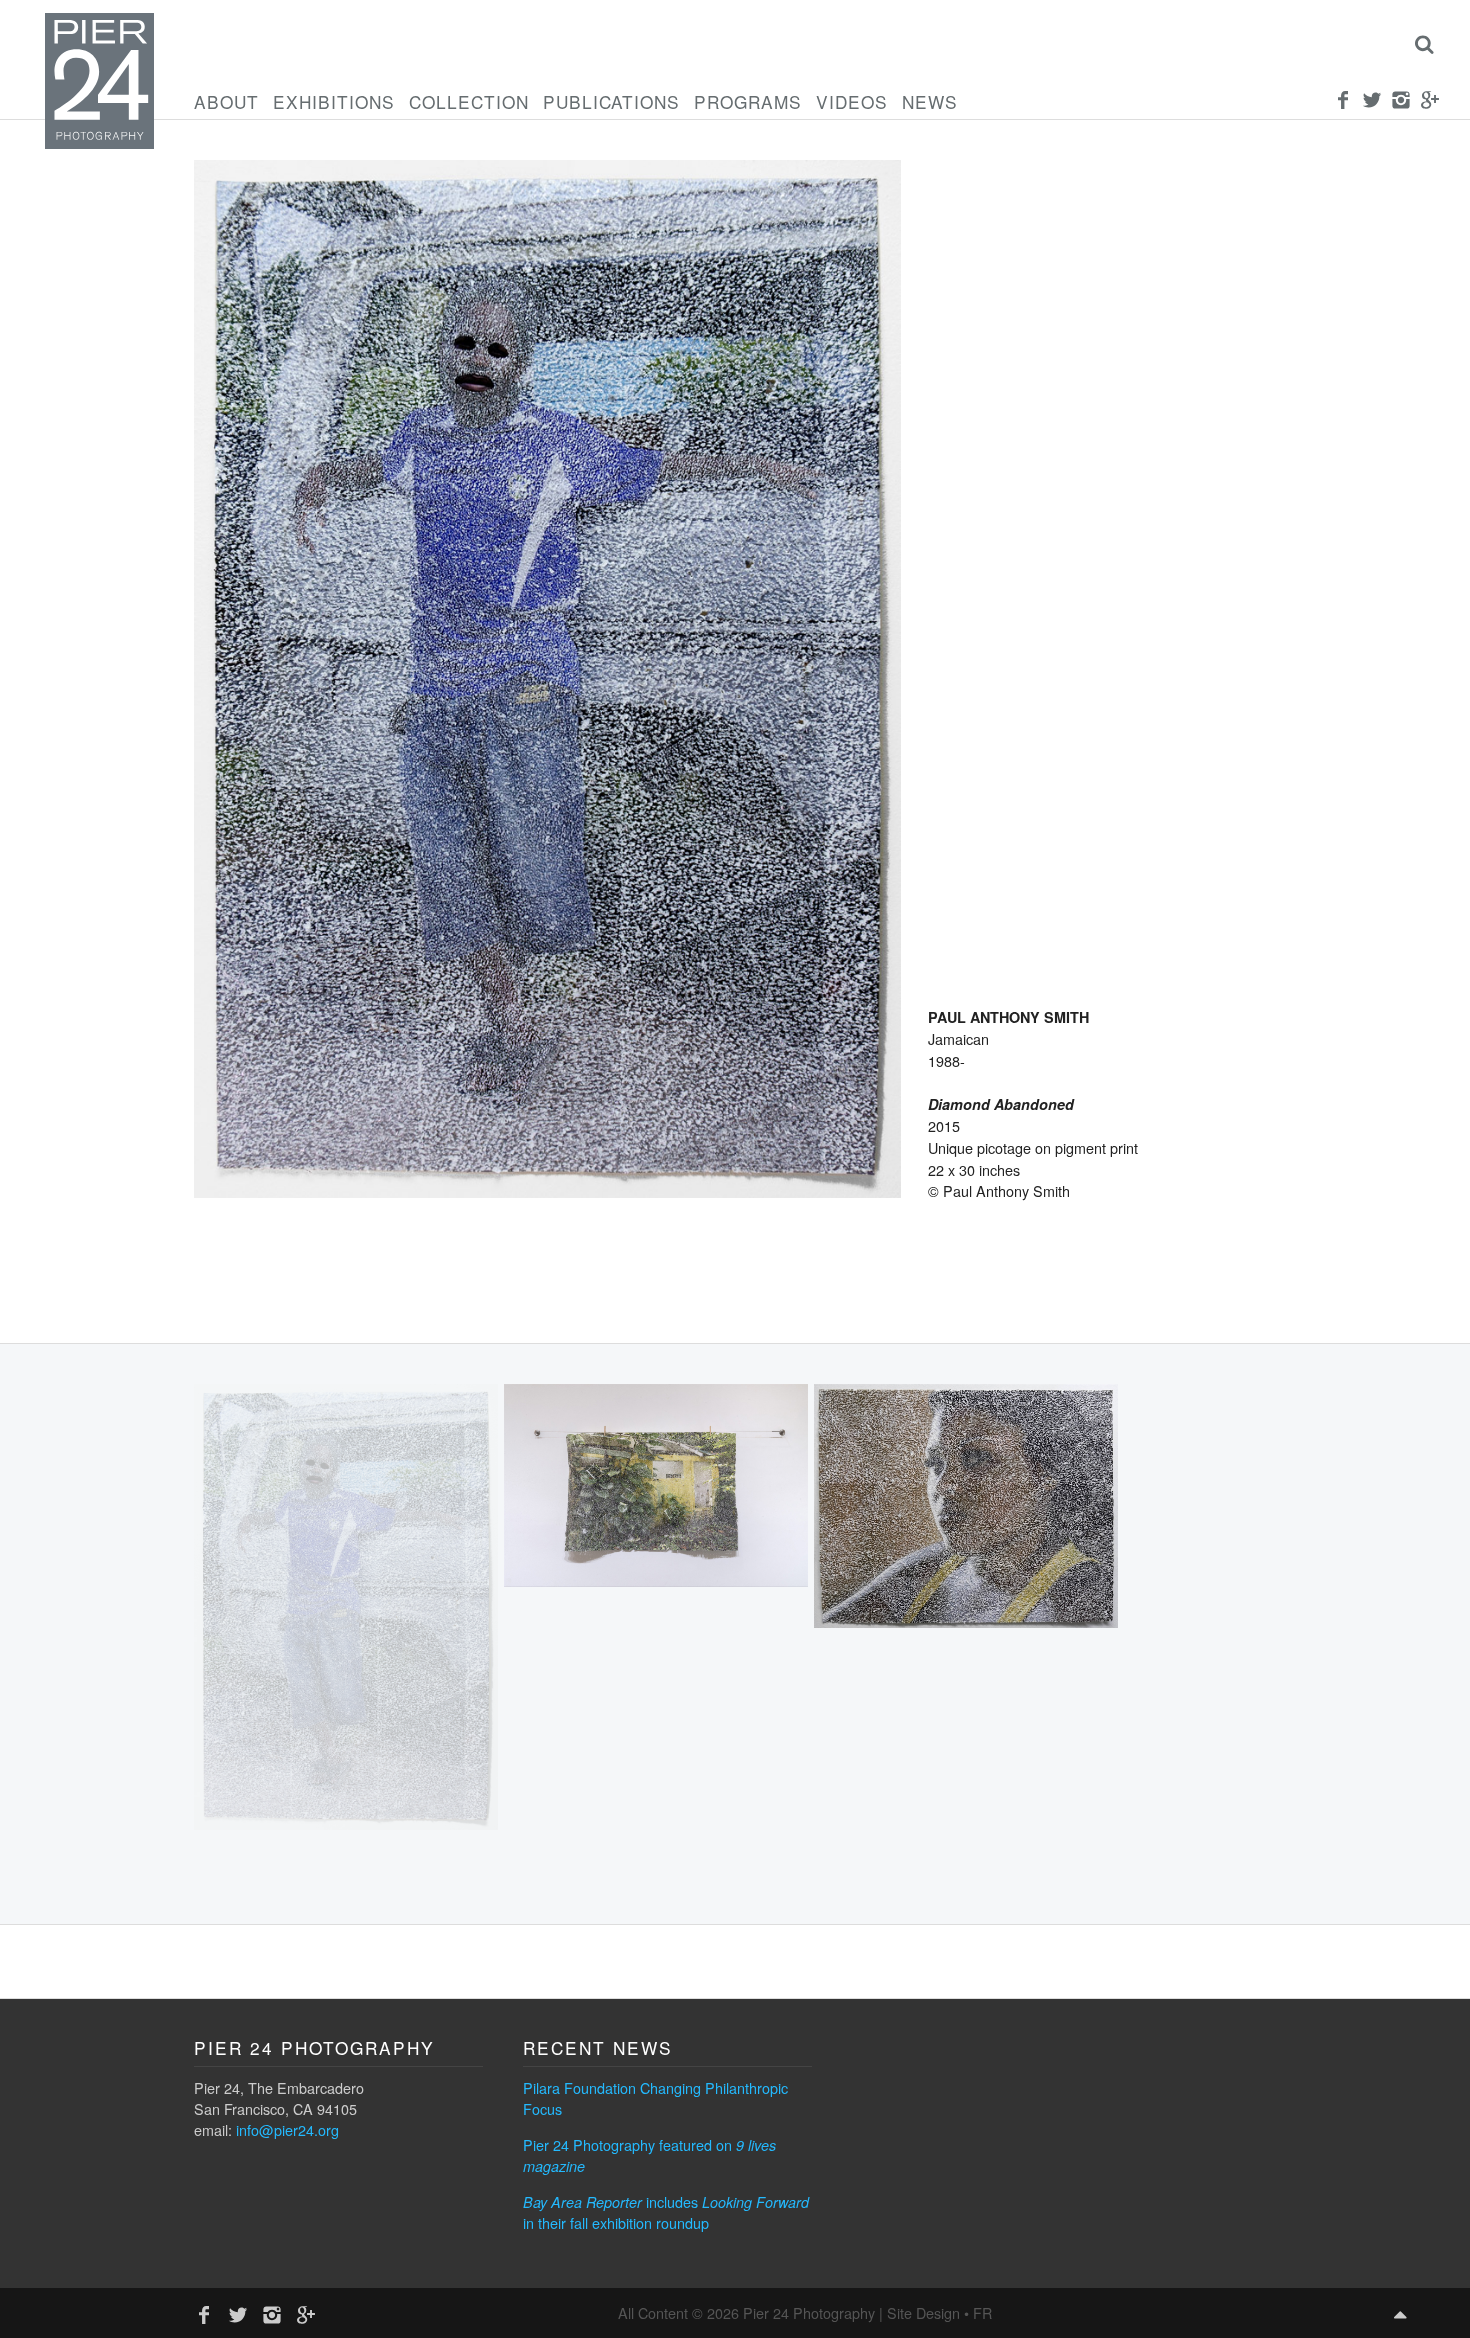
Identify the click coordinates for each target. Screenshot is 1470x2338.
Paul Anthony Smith (1008, 1017)
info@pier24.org (287, 2129)
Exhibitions (334, 101)
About (226, 101)
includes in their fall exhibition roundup (666, 2212)
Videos (852, 101)
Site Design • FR (939, 2312)
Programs (748, 101)
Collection (469, 101)
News (930, 101)
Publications (611, 101)
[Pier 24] (99, 143)
